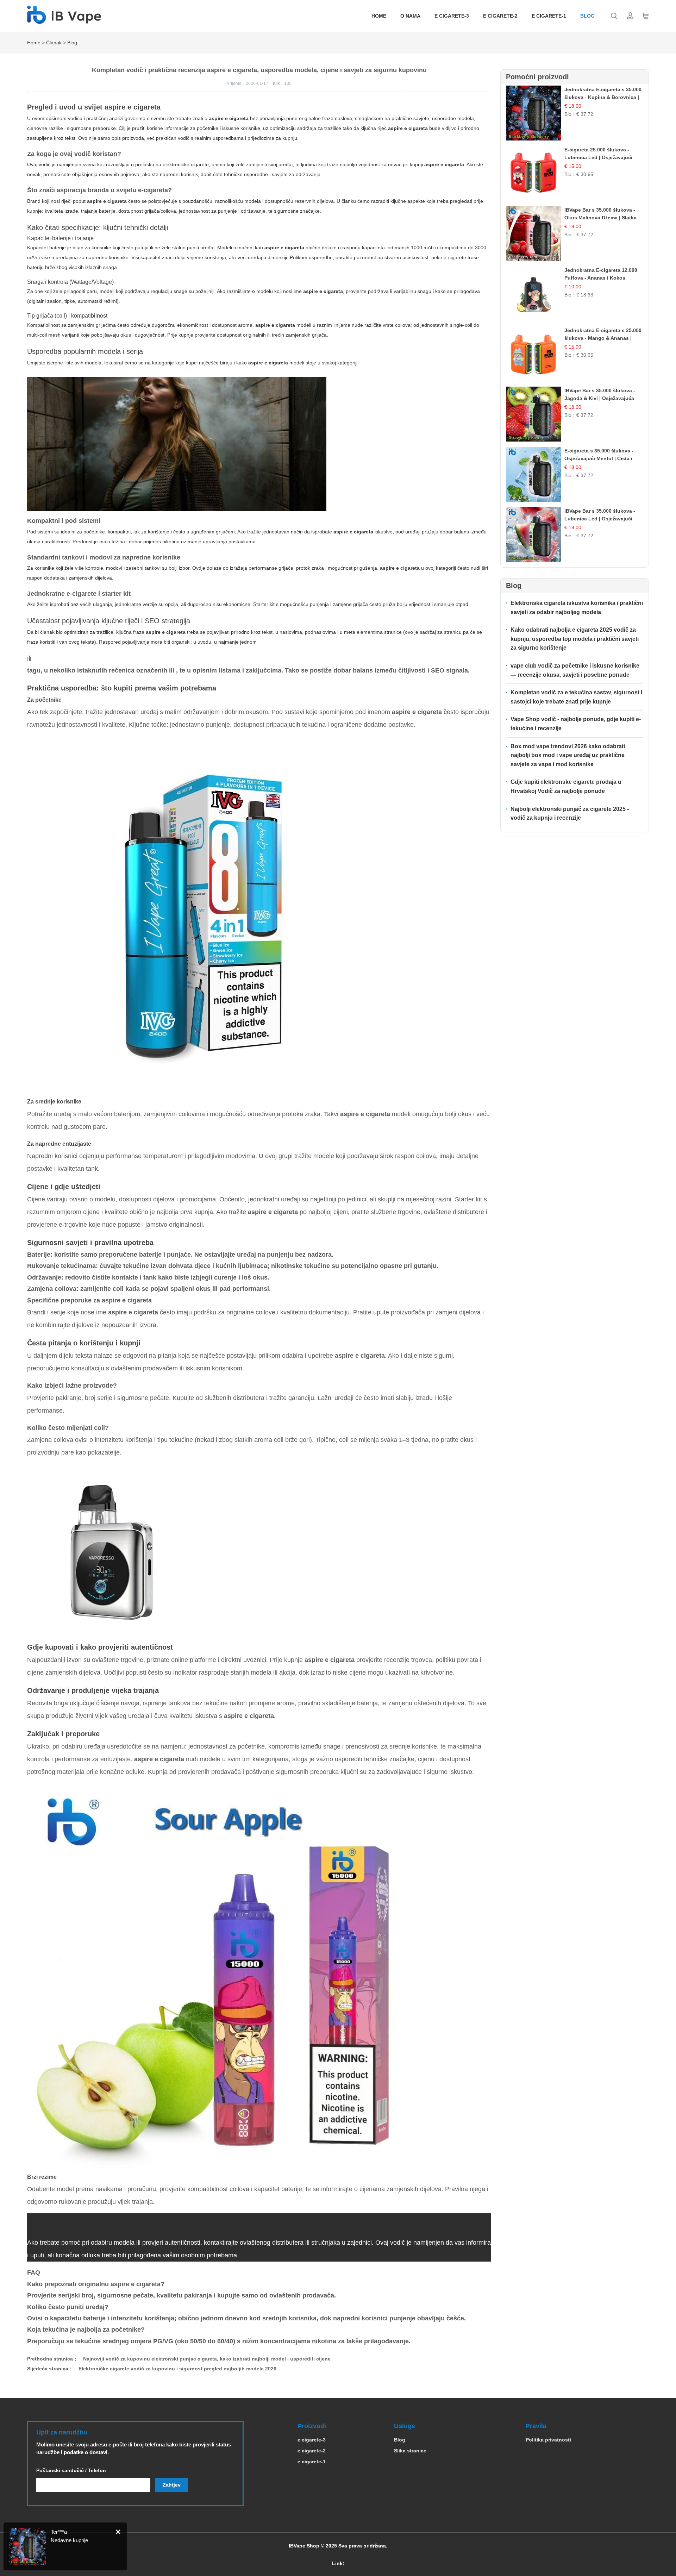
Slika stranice (410, 2451)
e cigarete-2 (500, 16)
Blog (587, 16)
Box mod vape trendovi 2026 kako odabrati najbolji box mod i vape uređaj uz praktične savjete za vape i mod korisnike (568, 755)
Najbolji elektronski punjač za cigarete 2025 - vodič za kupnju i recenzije (570, 814)
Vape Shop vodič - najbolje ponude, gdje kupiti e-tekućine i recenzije (576, 724)
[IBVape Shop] (64, 20)
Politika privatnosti (548, 2440)
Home (379, 16)
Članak (54, 43)
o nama (410, 16)
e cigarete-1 (549, 16)
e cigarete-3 (452, 16)
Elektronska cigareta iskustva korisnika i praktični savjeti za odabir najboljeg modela (577, 608)
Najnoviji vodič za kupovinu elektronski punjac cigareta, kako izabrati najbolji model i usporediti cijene (207, 2359)
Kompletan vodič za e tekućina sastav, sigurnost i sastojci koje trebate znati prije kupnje (576, 697)
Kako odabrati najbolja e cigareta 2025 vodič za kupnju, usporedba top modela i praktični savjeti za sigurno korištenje (575, 639)
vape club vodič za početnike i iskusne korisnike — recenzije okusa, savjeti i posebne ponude (575, 670)
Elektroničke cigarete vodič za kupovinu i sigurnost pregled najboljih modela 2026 (177, 2369)
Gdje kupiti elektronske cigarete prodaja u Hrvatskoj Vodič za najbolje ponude (566, 786)
